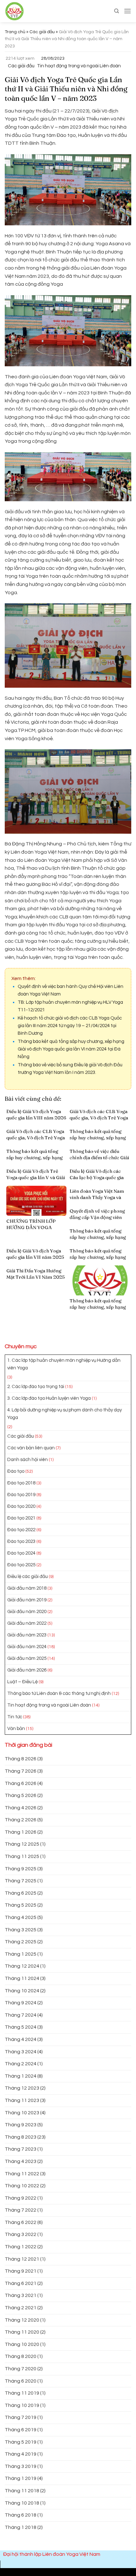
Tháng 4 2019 (21, 2454)
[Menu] (127, 11)
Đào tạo (16, 1471)
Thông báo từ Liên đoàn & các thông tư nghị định (59, 1693)
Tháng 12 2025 (22, 1844)
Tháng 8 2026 (21, 1759)
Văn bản (16, 1729)
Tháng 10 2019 (22, 2405)
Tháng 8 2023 (21, 2137)
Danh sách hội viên (28, 1460)
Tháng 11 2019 (22, 2393)
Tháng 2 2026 (21, 1820)
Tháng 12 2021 (22, 2259)
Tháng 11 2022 (22, 2174)
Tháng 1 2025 (21, 1954)
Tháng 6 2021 (21, 2283)
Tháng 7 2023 (21, 2149)
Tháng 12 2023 (22, 2088)
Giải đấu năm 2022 (27, 1623)
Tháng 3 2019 (21, 2466)
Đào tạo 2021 (21, 1518)
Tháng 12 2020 (22, 2320)
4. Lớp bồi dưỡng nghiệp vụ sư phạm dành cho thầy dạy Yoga (65, 1414)
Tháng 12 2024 (22, 1966)
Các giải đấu (42, 32)
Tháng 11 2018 (22, 2491)
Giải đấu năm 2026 (27, 1670)
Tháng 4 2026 (21, 1808)
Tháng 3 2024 (21, 2052)
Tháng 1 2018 (21, 2527)
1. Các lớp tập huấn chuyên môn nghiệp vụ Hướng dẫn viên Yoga (64, 1364)
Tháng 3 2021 (21, 2295)
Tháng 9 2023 (21, 2125)
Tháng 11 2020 (22, 2332)
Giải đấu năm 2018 (27, 1588)
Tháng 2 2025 (21, 1942)
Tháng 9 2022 (21, 2198)
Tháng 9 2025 (21, 1869)
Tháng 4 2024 (21, 2039)
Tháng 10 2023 (22, 2113)
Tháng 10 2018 (22, 2503)
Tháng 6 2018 (21, 2515)
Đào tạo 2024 (21, 1553)
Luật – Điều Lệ (22, 1682)
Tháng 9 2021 (21, 2271)
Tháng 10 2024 (22, 1991)
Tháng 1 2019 (21, 2478)
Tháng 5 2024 (21, 2027)
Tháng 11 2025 (22, 1856)
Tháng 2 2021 (21, 2308)
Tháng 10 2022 (22, 2186)
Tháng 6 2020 (21, 2381)
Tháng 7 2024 (21, 2015)
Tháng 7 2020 (21, 2369)
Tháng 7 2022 (21, 2210)
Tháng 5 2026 (21, 1795)
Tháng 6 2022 (21, 2222)
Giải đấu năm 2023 (27, 1635)
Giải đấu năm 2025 (27, 1658)
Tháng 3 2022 (21, 2234)
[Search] (117, 11)
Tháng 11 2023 (22, 2100)
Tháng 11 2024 (22, 1978)
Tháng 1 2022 (21, 2247)
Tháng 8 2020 (21, 2356)
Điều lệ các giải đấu (28, 1577)
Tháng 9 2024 (21, 2003)
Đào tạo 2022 (21, 1530)
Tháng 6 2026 (21, 1783)
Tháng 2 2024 (21, 2064)
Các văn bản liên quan (31, 1448)
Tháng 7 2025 (21, 1881)
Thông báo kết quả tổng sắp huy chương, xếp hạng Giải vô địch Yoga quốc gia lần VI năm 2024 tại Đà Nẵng (71, 1049)
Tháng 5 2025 (21, 1905)
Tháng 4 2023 (21, 2161)
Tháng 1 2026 (21, 1832)
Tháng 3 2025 (21, 1930)
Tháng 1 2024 (21, 2076)
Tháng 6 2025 (21, 1893)
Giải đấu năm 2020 (27, 1612)
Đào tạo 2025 (21, 1565)
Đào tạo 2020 (21, 1506)
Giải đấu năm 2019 (27, 1600)
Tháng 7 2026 (21, 1771)
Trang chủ (15, 32)
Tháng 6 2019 (21, 2430)
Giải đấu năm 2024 (27, 1647)
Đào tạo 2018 (21, 1483)
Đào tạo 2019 (21, 1495)
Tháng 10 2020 (22, 2344)
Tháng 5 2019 (21, 2442)
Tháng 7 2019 (21, 2417)
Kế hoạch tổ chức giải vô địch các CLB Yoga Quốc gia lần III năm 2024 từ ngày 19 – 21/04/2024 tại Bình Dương (70, 1026)
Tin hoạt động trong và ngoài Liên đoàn (79, 66)
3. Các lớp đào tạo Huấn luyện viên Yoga (49, 1398)
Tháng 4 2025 (21, 1917)
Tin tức (15, 1717)
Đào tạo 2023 (21, 1541)
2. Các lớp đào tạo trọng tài (36, 1387)
